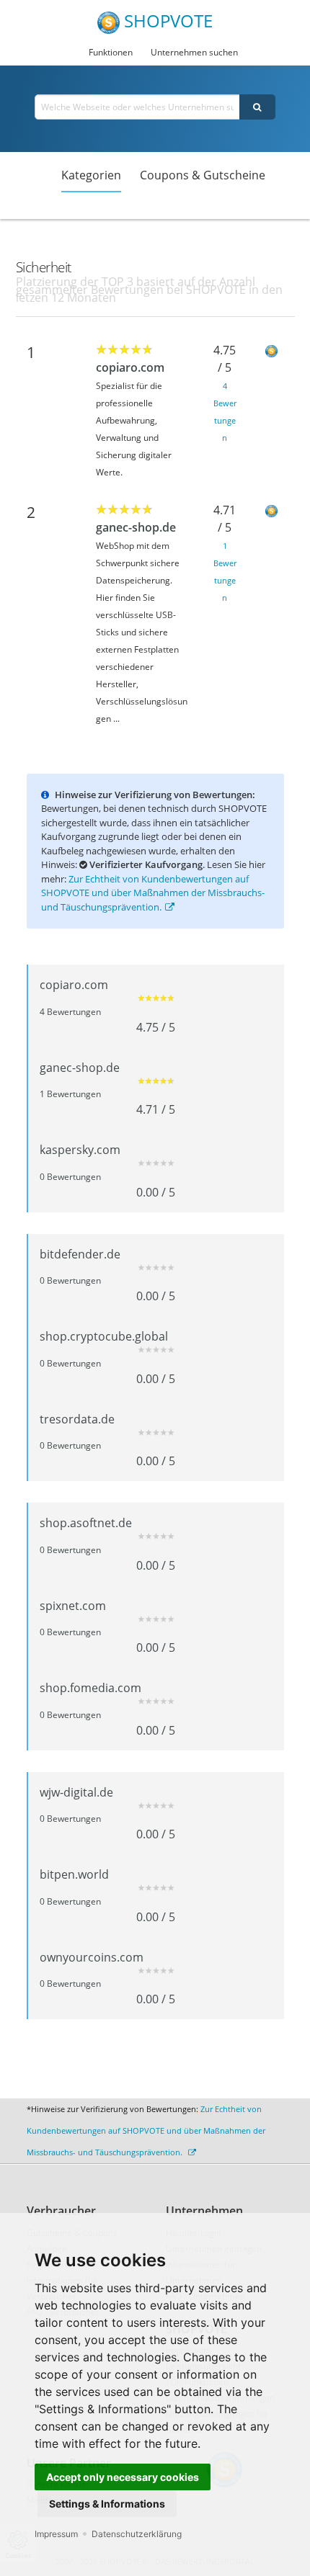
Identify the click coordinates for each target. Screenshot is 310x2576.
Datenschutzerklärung (137, 2534)
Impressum (56, 2534)
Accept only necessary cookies (123, 2477)
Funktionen (111, 52)
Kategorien (91, 175)
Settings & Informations (107, 2504)
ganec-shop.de (136, 527)
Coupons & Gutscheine (203, 175)
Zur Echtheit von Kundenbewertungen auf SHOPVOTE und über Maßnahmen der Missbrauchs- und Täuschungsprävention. (153, 893)
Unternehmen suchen (194, 52)
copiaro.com (130, 367)
